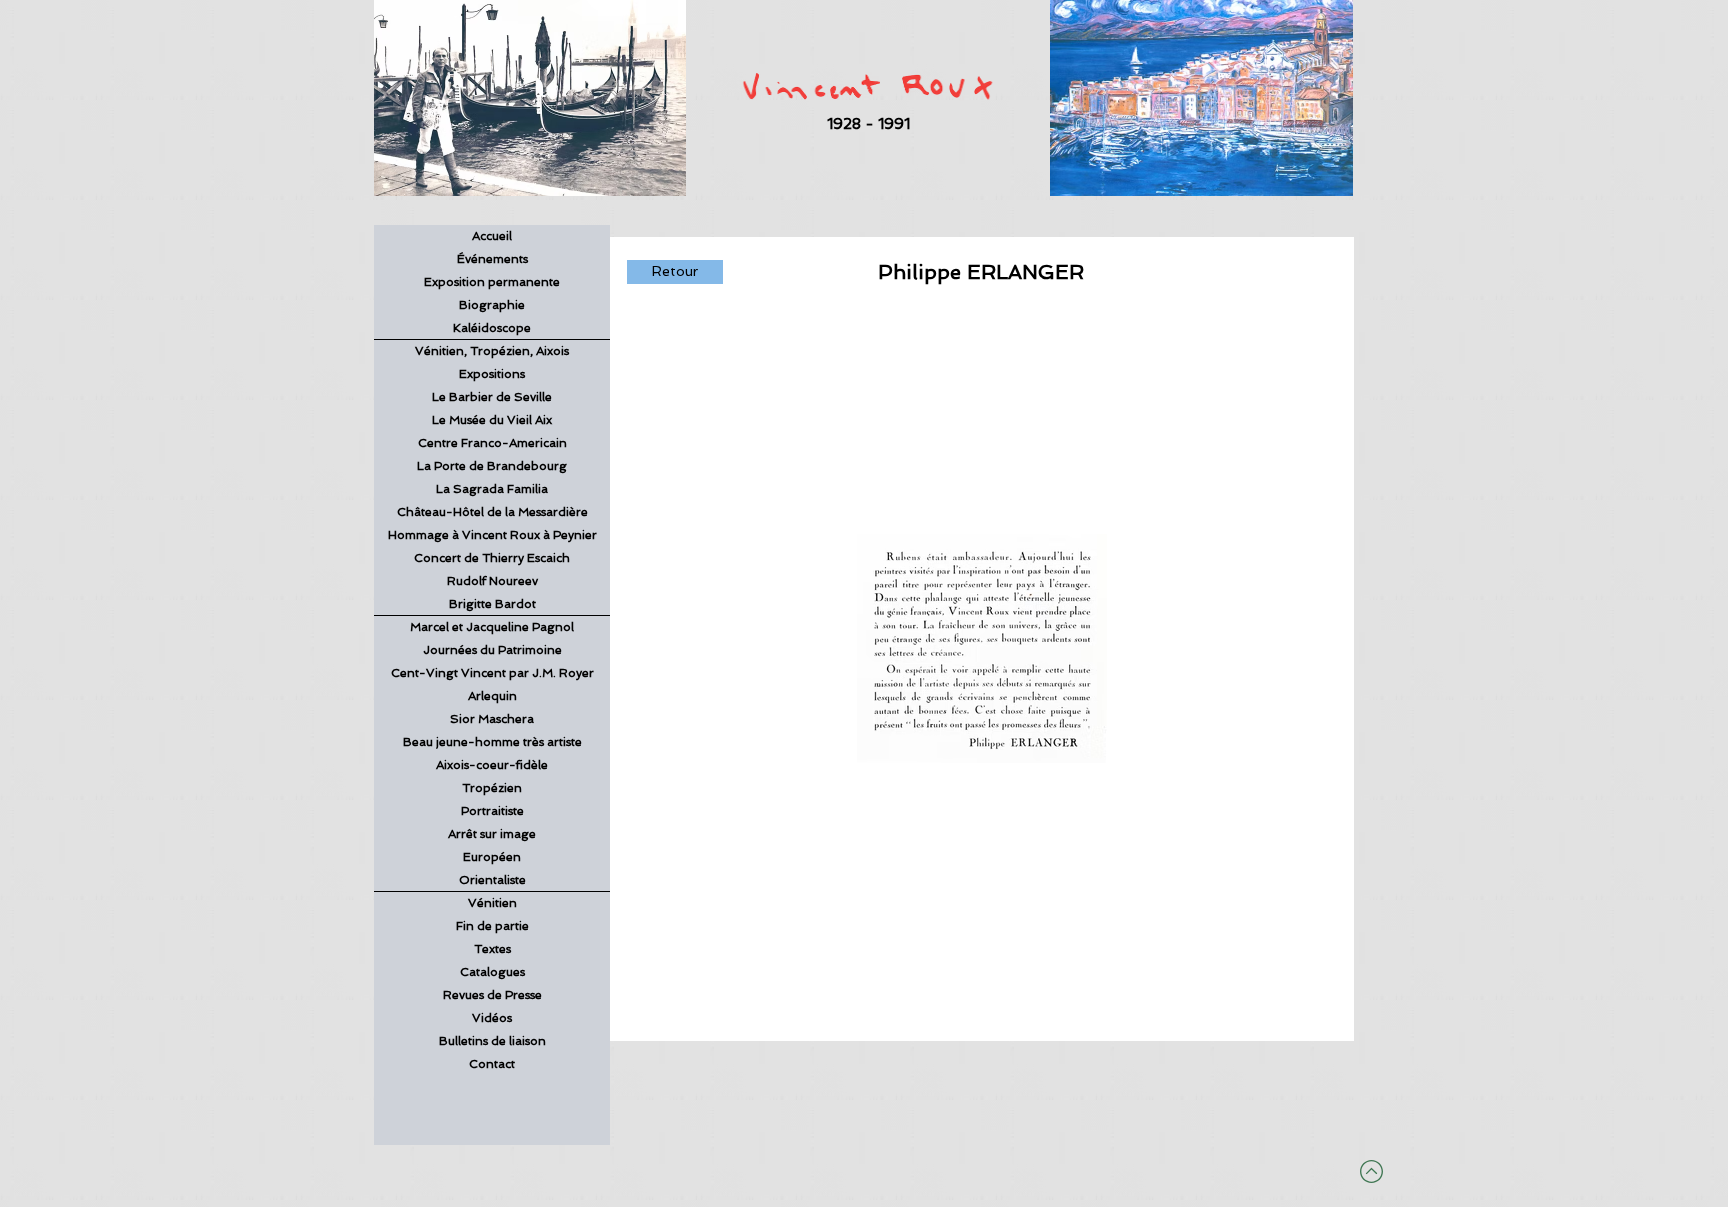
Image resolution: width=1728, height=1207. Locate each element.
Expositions (492, 374)
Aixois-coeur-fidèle (492, 765)
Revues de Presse (492, 995)
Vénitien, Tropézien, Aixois (492, 351)
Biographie (492, 305)
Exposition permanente (492, 282)
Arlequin (492, 696)
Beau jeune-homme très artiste (492, 742)
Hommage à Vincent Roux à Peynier (492, 535)
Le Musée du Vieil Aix (492, 420)
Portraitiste (492, 811)
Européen (492, 857)
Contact (492, 1064)
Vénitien (492, 903)
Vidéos (492, 1018)
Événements (492, 259)
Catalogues (492, 972)
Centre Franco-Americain (492, 443)
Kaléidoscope (492, 328)
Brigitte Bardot (492, 604)
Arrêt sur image (492, 834)
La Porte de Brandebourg (492, 466)
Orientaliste (492, 880)
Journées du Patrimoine (492, 650)
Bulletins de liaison (492, 1041)
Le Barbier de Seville (492, 397)
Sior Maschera (492, 719)
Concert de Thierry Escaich (492, 558)
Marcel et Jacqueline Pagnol (492, 627)
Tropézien (492, 788)
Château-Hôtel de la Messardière (492, 512)
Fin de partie (492, 926)
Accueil (492, 236)
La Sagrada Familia (492, 489)
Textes (492, 949)
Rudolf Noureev (492, 581)
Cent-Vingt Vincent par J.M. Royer (492, 673)
